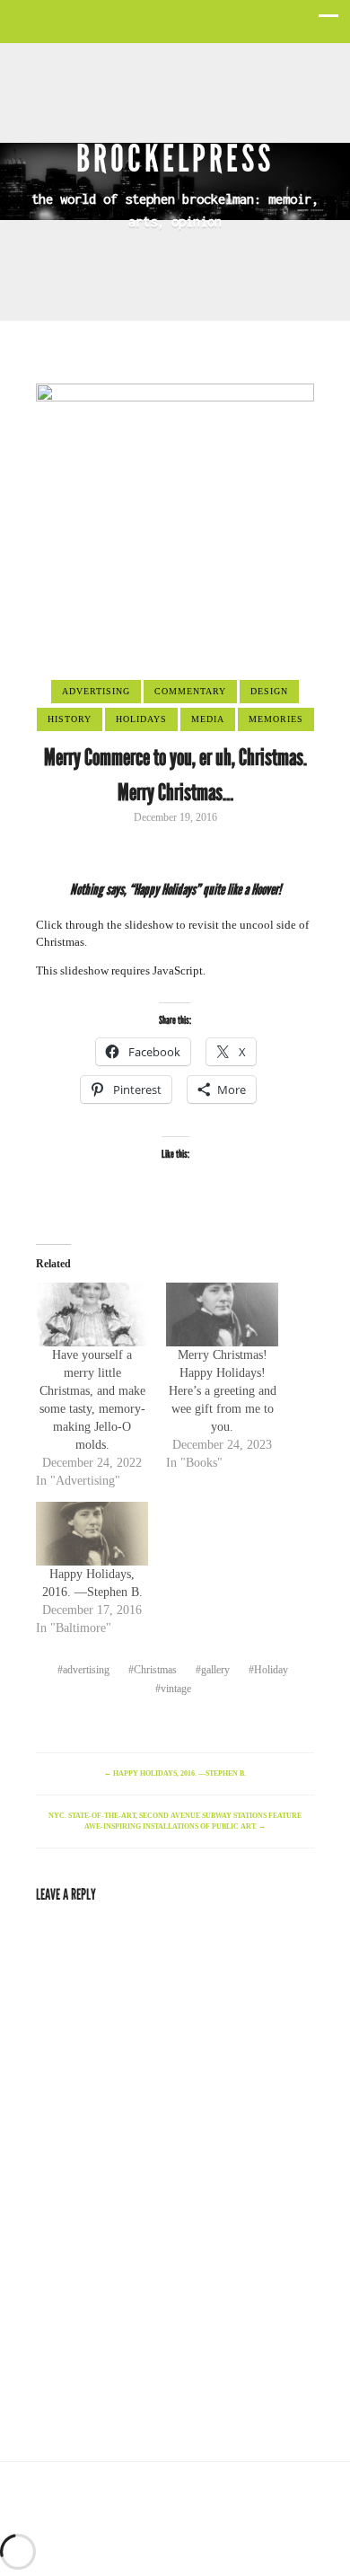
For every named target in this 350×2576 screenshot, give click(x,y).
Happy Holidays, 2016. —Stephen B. (175, 1773)
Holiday (271, 1670)
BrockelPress (175, 159)
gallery (215, 1670)
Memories (276, 719)
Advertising (96, 691)
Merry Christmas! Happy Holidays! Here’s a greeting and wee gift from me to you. (223, 1391)
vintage (176, 1689)
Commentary (190, 691)
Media (208, 719)
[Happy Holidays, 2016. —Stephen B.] (92, 1534)
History (70, 719)
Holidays (141, 719)
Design (269, 691)
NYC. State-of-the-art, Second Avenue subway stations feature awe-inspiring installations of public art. (175, 1821)
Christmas (155, 1670)
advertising (86, 1670)
